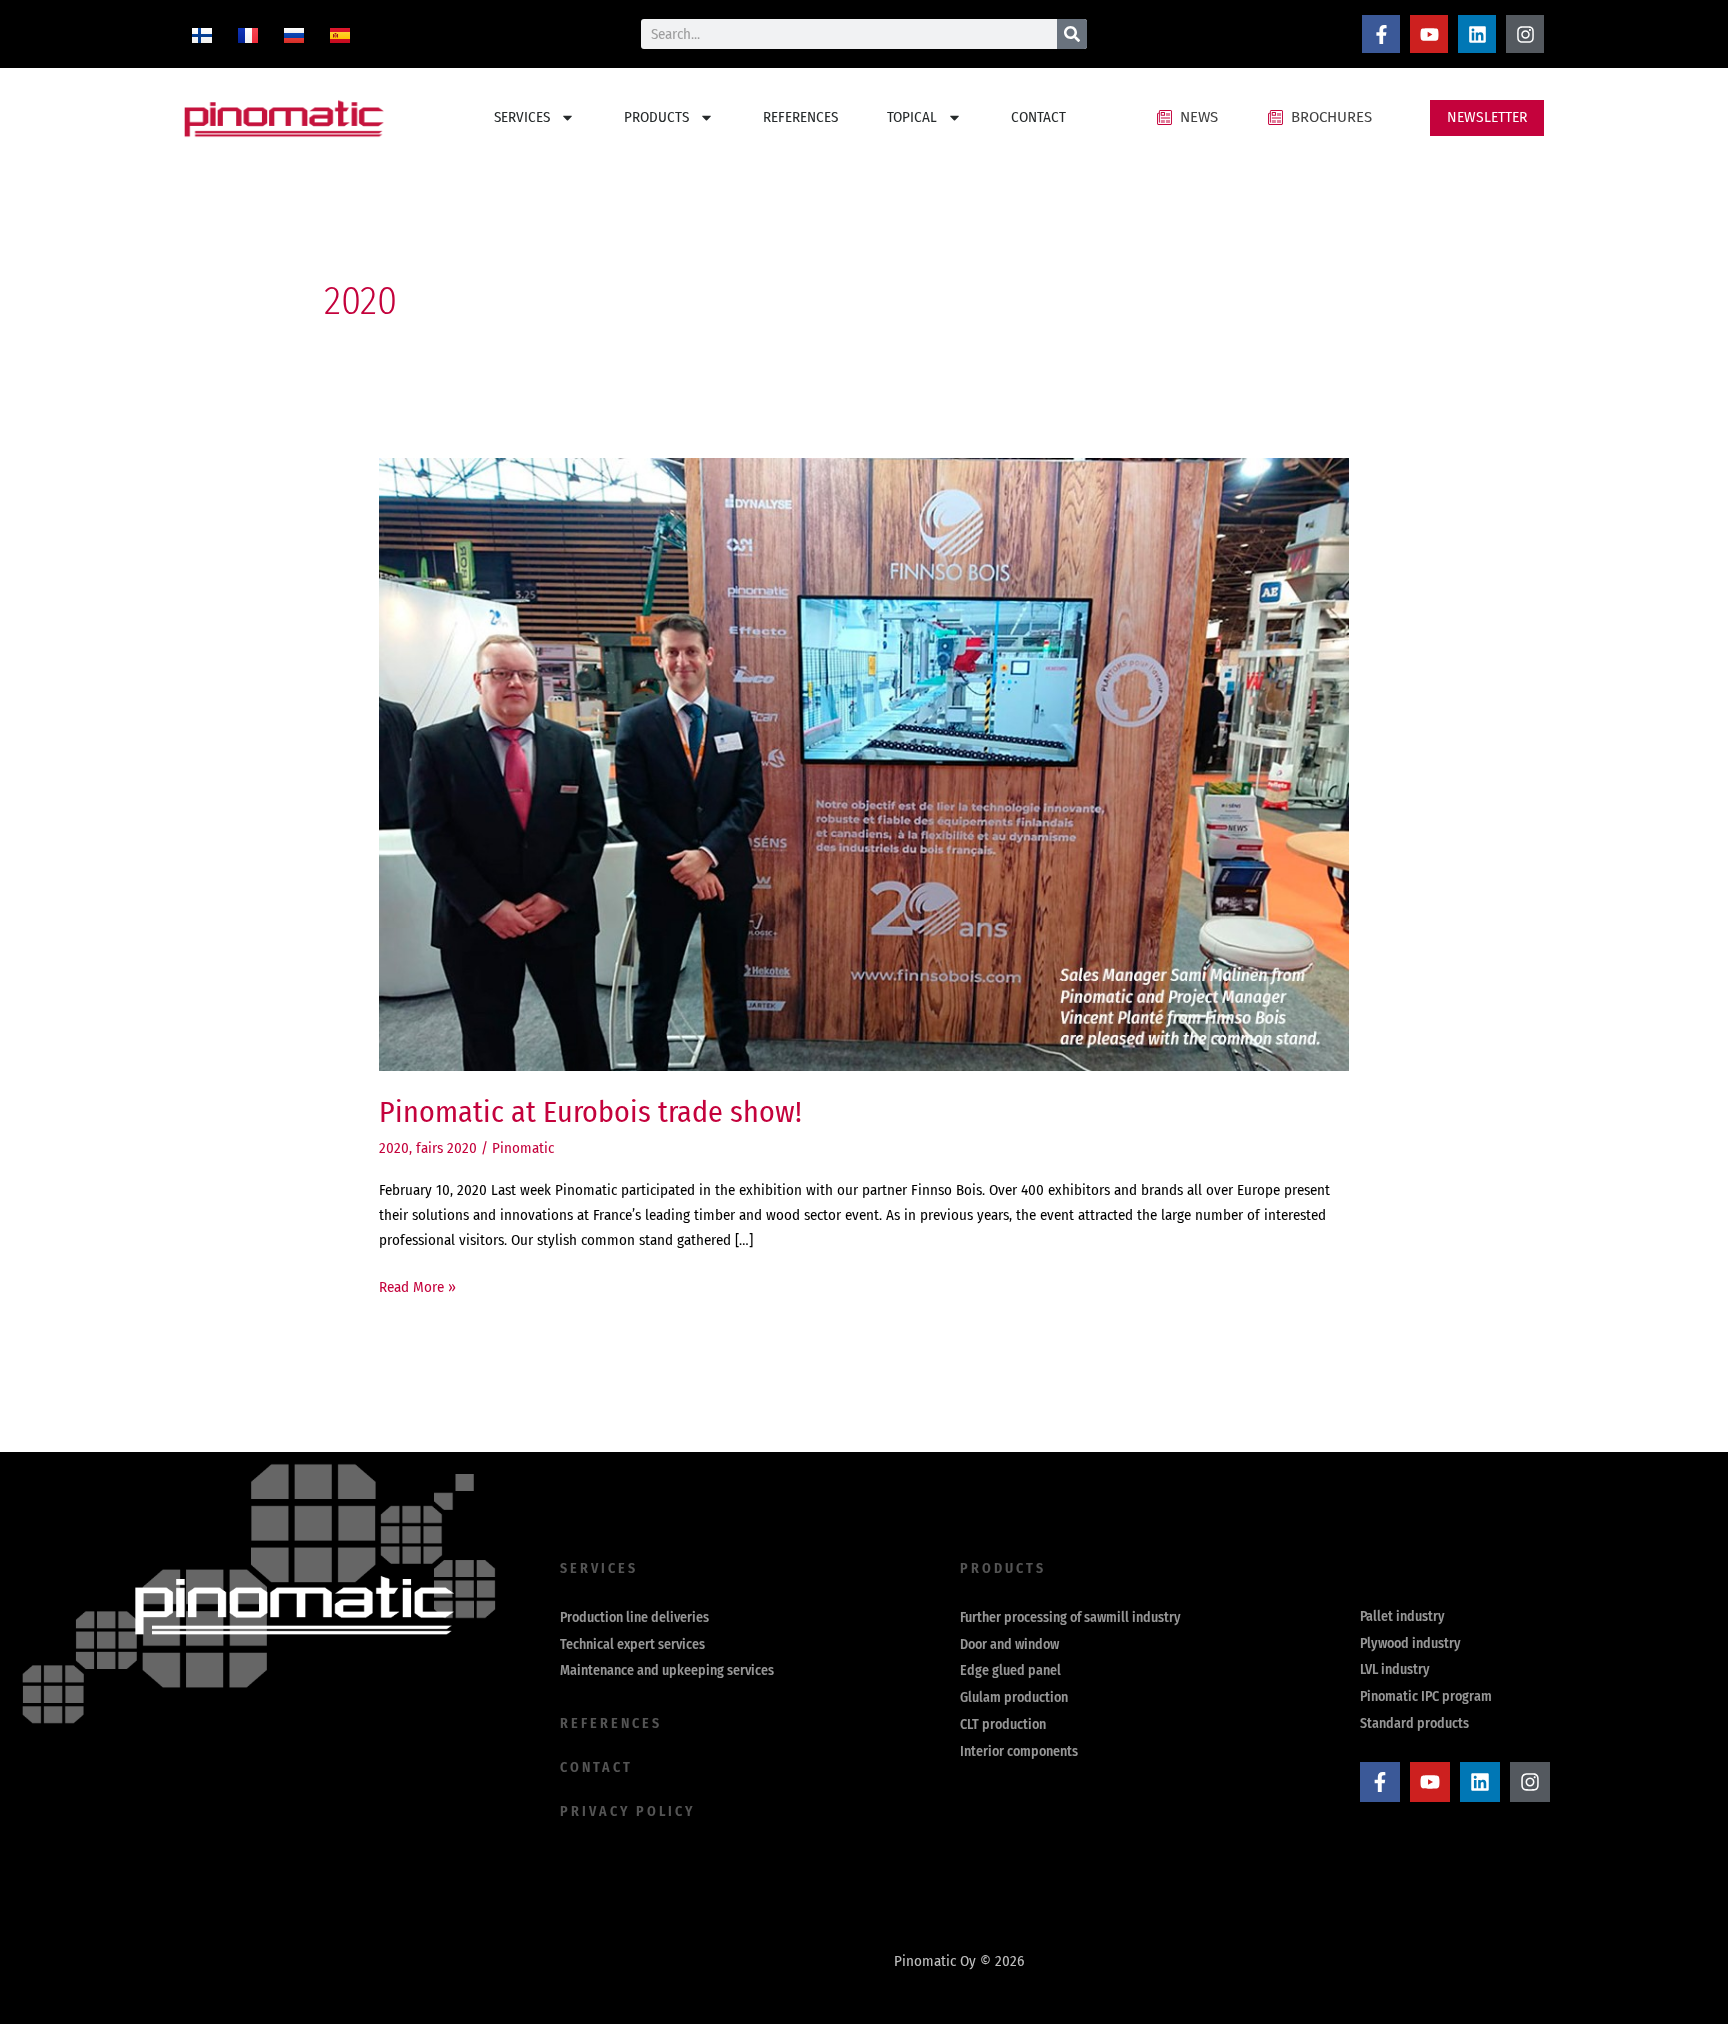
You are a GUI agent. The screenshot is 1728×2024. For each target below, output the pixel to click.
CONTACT (1038, 117)
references (611, 1723)
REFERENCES (800, 117)
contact (596, 1767)
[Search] (1072, 34)
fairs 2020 (446, 1148)
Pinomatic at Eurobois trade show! (590, 1112)
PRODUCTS (656, 117)
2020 (394, 1148)
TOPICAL (912, 117)
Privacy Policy (627, 1811)
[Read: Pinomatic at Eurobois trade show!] (864, 763)
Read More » (417, 1285)
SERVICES (522, 117)
